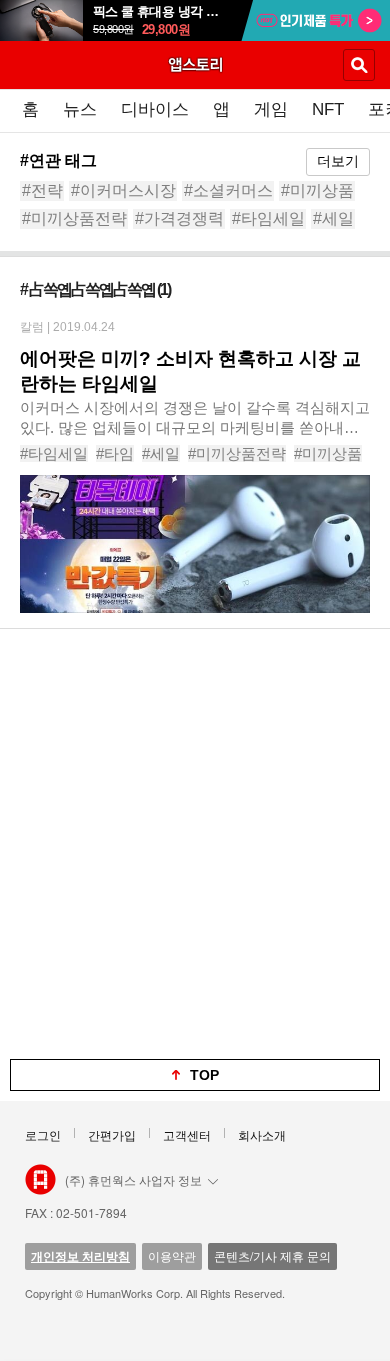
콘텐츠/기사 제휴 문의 (272, 1255)
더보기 (338, 161)
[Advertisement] (195, 844)
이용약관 (172, 1255)
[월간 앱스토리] (195, 64)
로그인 (43, 1134)
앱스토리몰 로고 (40, 1180)
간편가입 (112, 1134)
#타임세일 (268, 218)
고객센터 (187, 1134)
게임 (271, 109)
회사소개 (262, 1134)
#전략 (42, 190)
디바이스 (155, 109)
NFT (328, 109)
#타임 (115, 453)
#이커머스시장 (123, 190)
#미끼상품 (317, 190)
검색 (359, 65)
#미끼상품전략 (74, 218)
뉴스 (80, 109)
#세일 (333, 218)
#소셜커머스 (228, 190)
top (204, 1075)
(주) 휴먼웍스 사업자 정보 (133, 1179)
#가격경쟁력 (179, 218)
